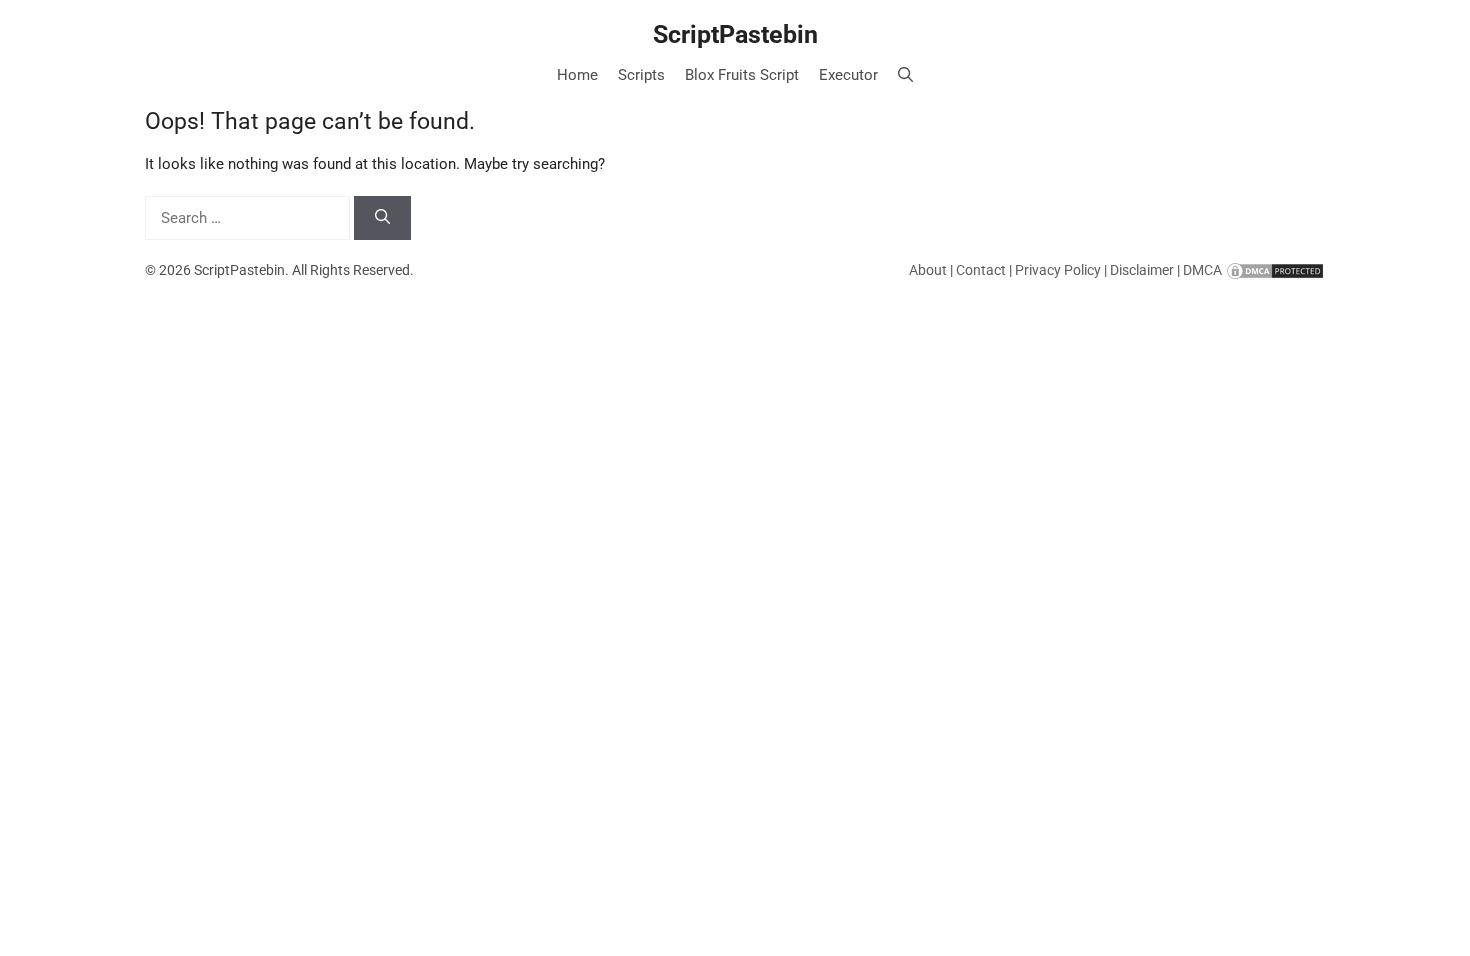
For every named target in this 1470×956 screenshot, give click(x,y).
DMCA (1202, 270)
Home (577, 75)
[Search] (382, 218)
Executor (848, 75)
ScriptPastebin (735, 34)
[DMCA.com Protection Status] (1275, 270)
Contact (981, 270)
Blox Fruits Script (742, 75)
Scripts (641, 75)
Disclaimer (1142, 270)
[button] (905, 75)
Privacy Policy (1058, 270)
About (928, 270)
